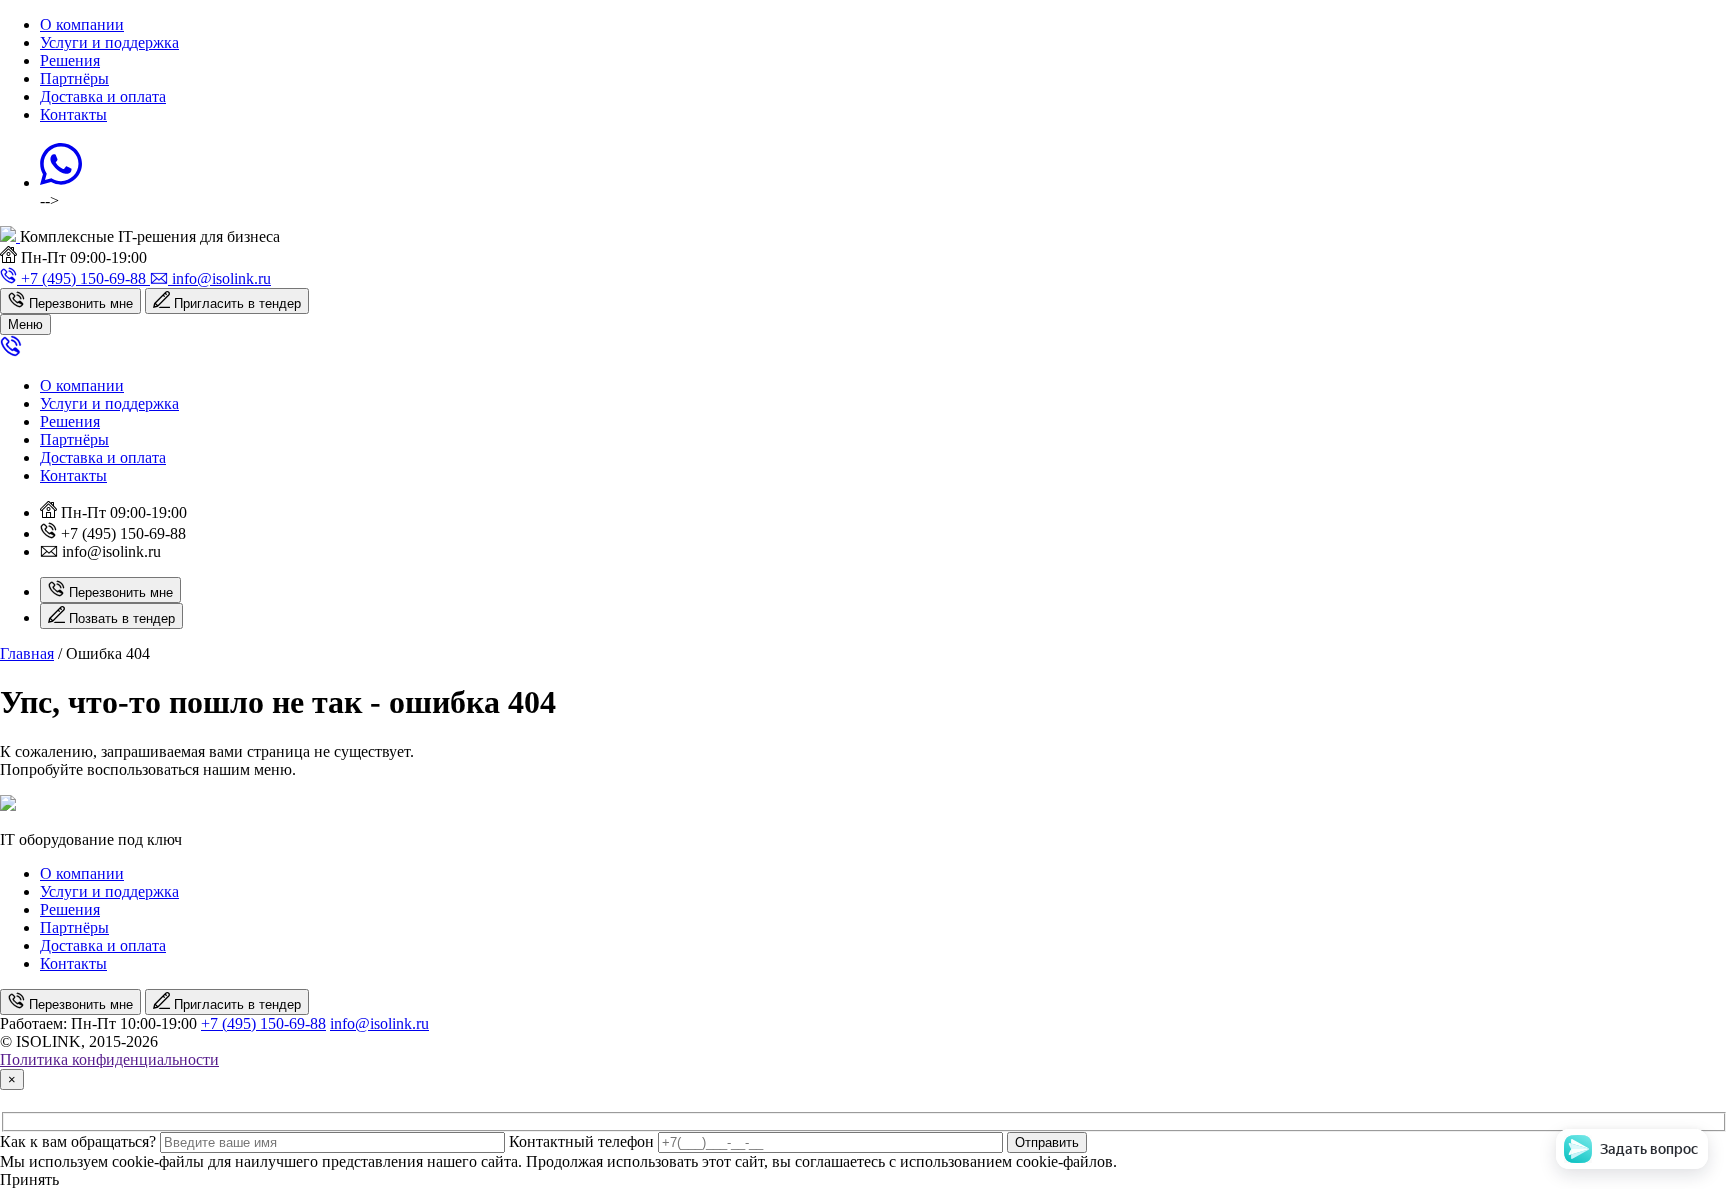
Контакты (73, 114)
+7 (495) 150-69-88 (263, 1023)
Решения (70, 60)
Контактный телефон (581, 1141)
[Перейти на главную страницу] (10, 236)
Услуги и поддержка (109, 42)
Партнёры (74, 78)
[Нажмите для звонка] (11, 351)
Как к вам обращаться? (78, 1141)
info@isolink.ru (379, 1023)
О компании (82, 24)
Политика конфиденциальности (109, 1059)
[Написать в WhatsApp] (61, 182)
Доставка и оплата (103, 96)
